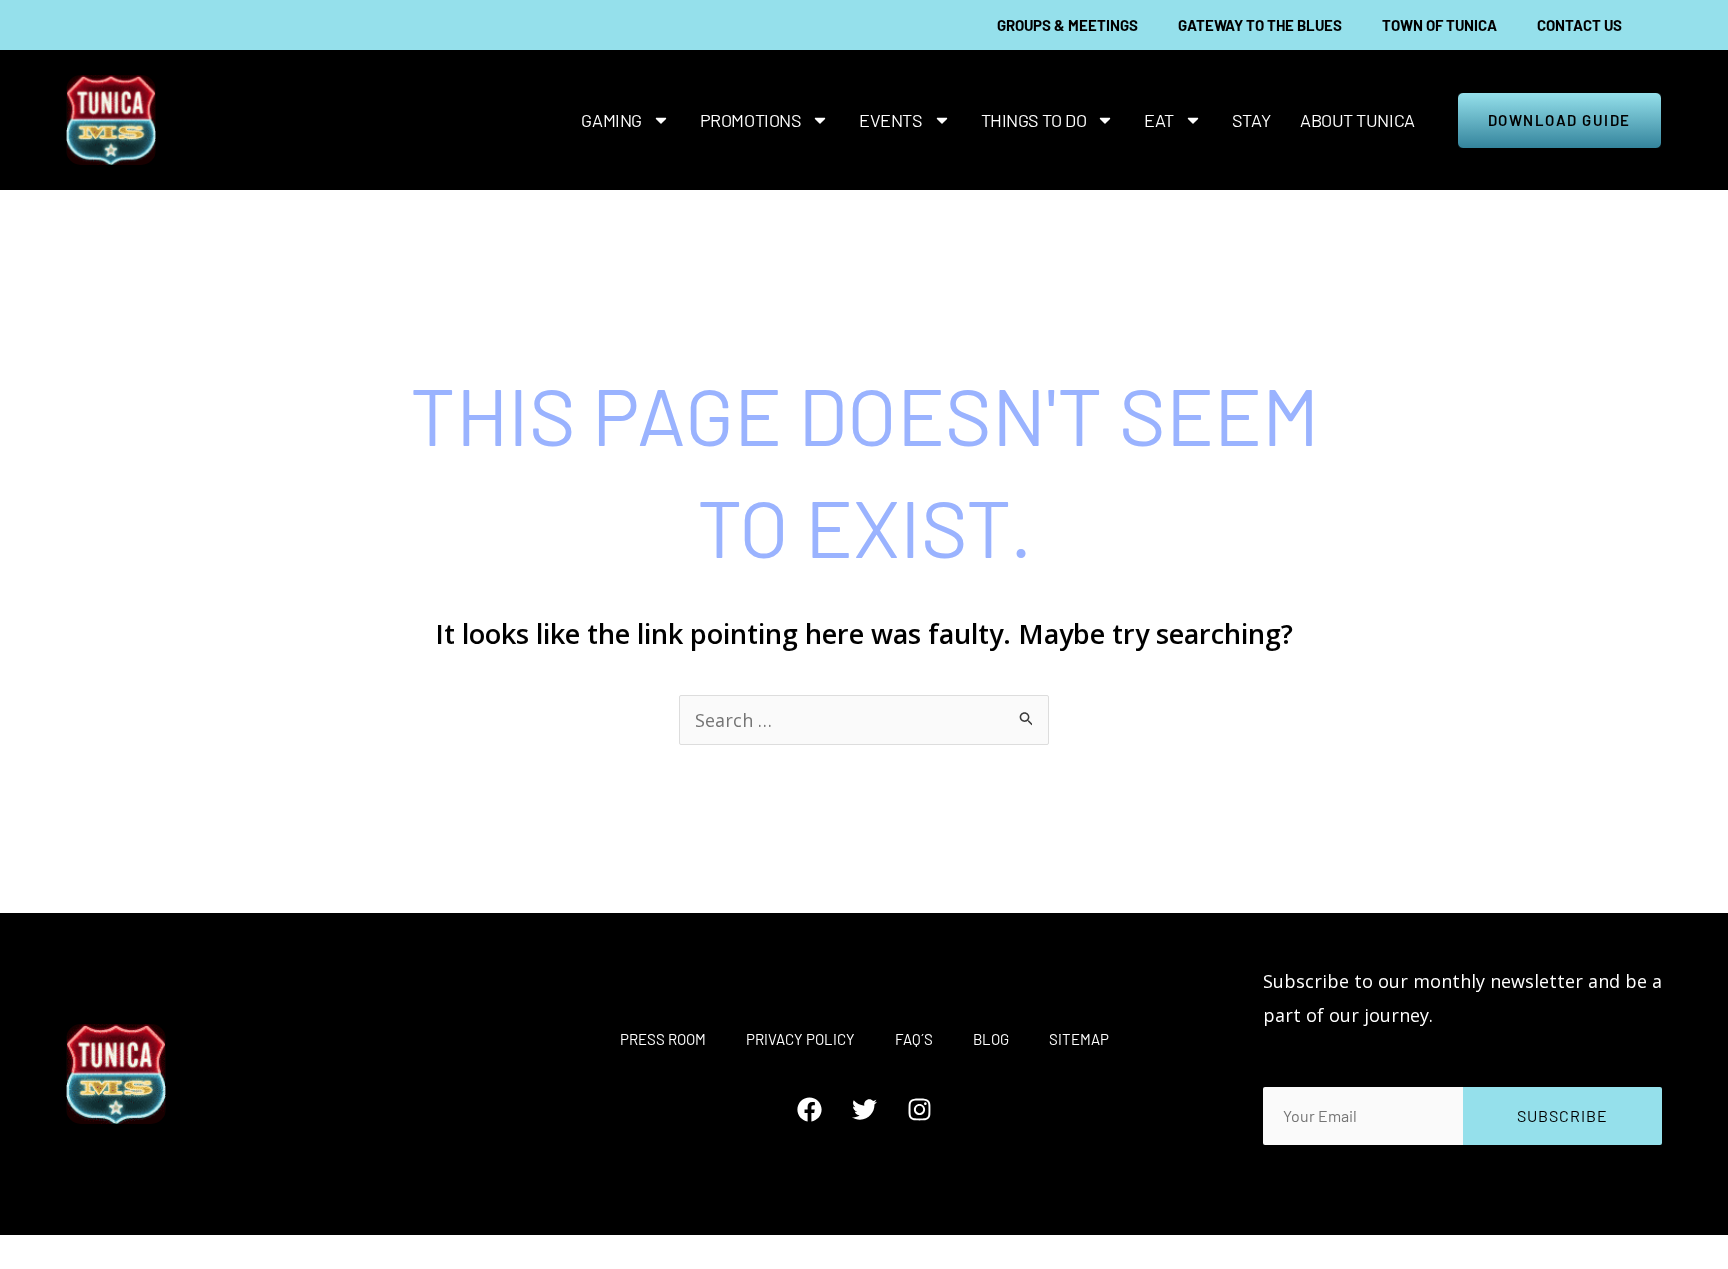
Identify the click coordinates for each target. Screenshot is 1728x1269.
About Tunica (1357, 120)
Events (890, 120)
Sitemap (1079, 1039)
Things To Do (1034, 120)
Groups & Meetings (1067, 25)
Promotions (751, 120)
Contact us (1579, 25)
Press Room (663, 1039)
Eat (1159, 120)
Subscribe (1562, 1115)
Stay (1251, 120)
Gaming (611, 120)
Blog (991, 1039)
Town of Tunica (1439, 25)
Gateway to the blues (1260, 25)
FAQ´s (914, 1039)
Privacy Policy (800, 1039)
